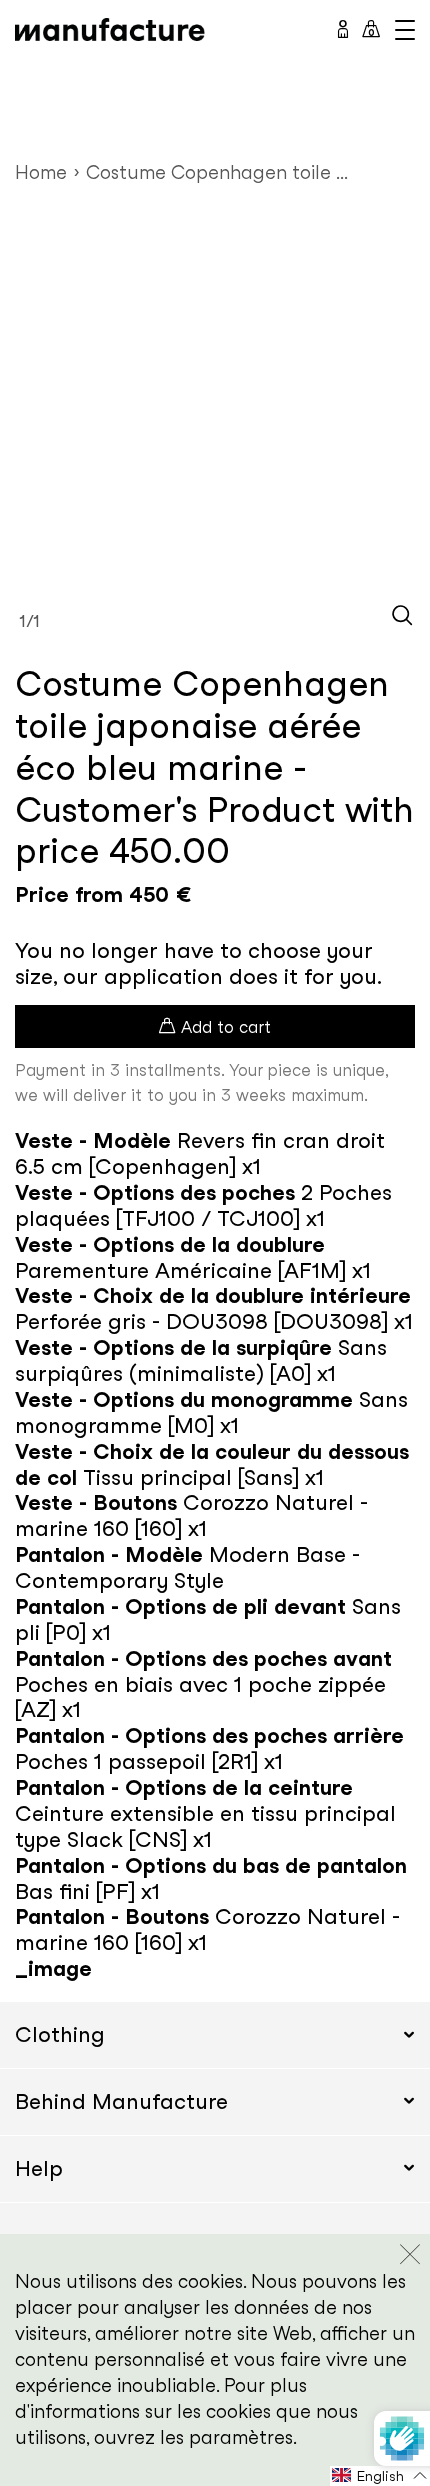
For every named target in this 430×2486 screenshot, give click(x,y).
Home (41, 172)
